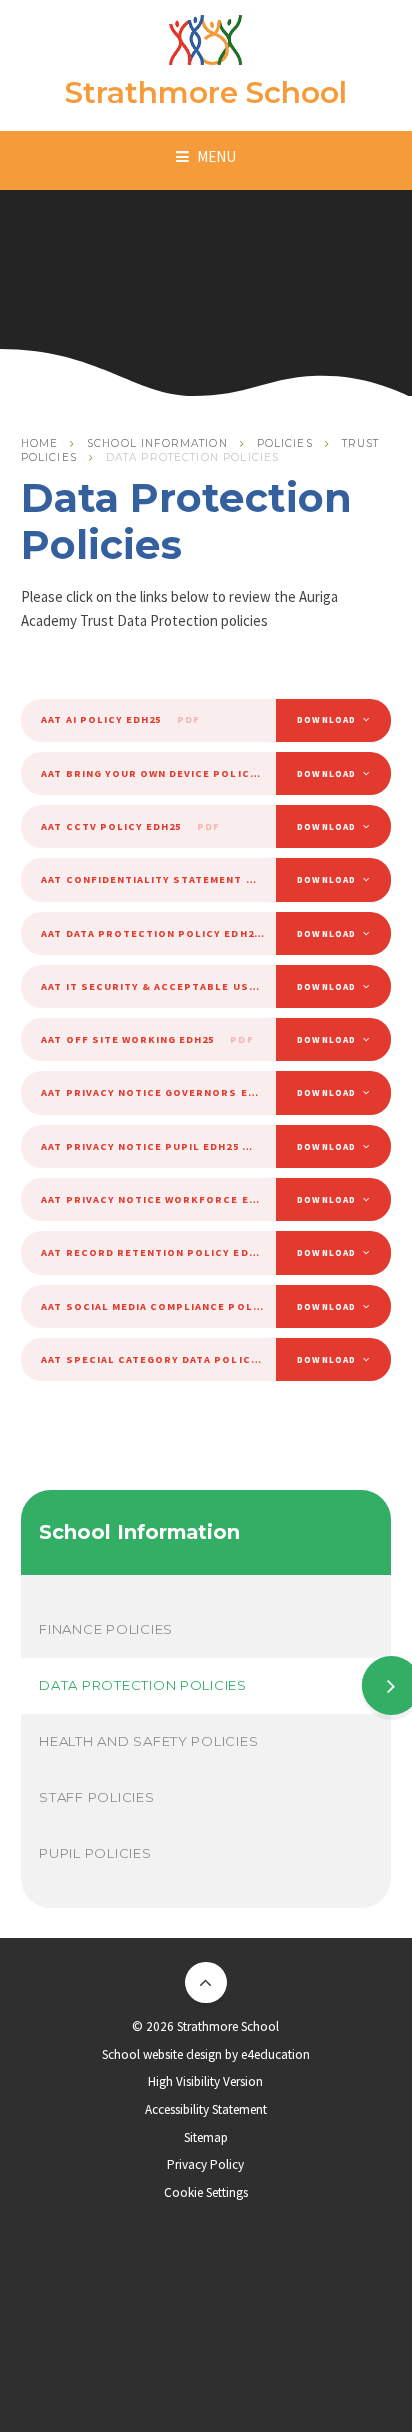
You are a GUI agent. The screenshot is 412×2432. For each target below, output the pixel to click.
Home (40, 443)
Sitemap (206, 2137)
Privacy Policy (205, 2164)
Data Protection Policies (193, 457)
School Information (157, 443)
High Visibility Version (205, 2081)
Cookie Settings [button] (206, 2192)
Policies (285, 443)
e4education (275, 2054)
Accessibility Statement (206, 2109)
